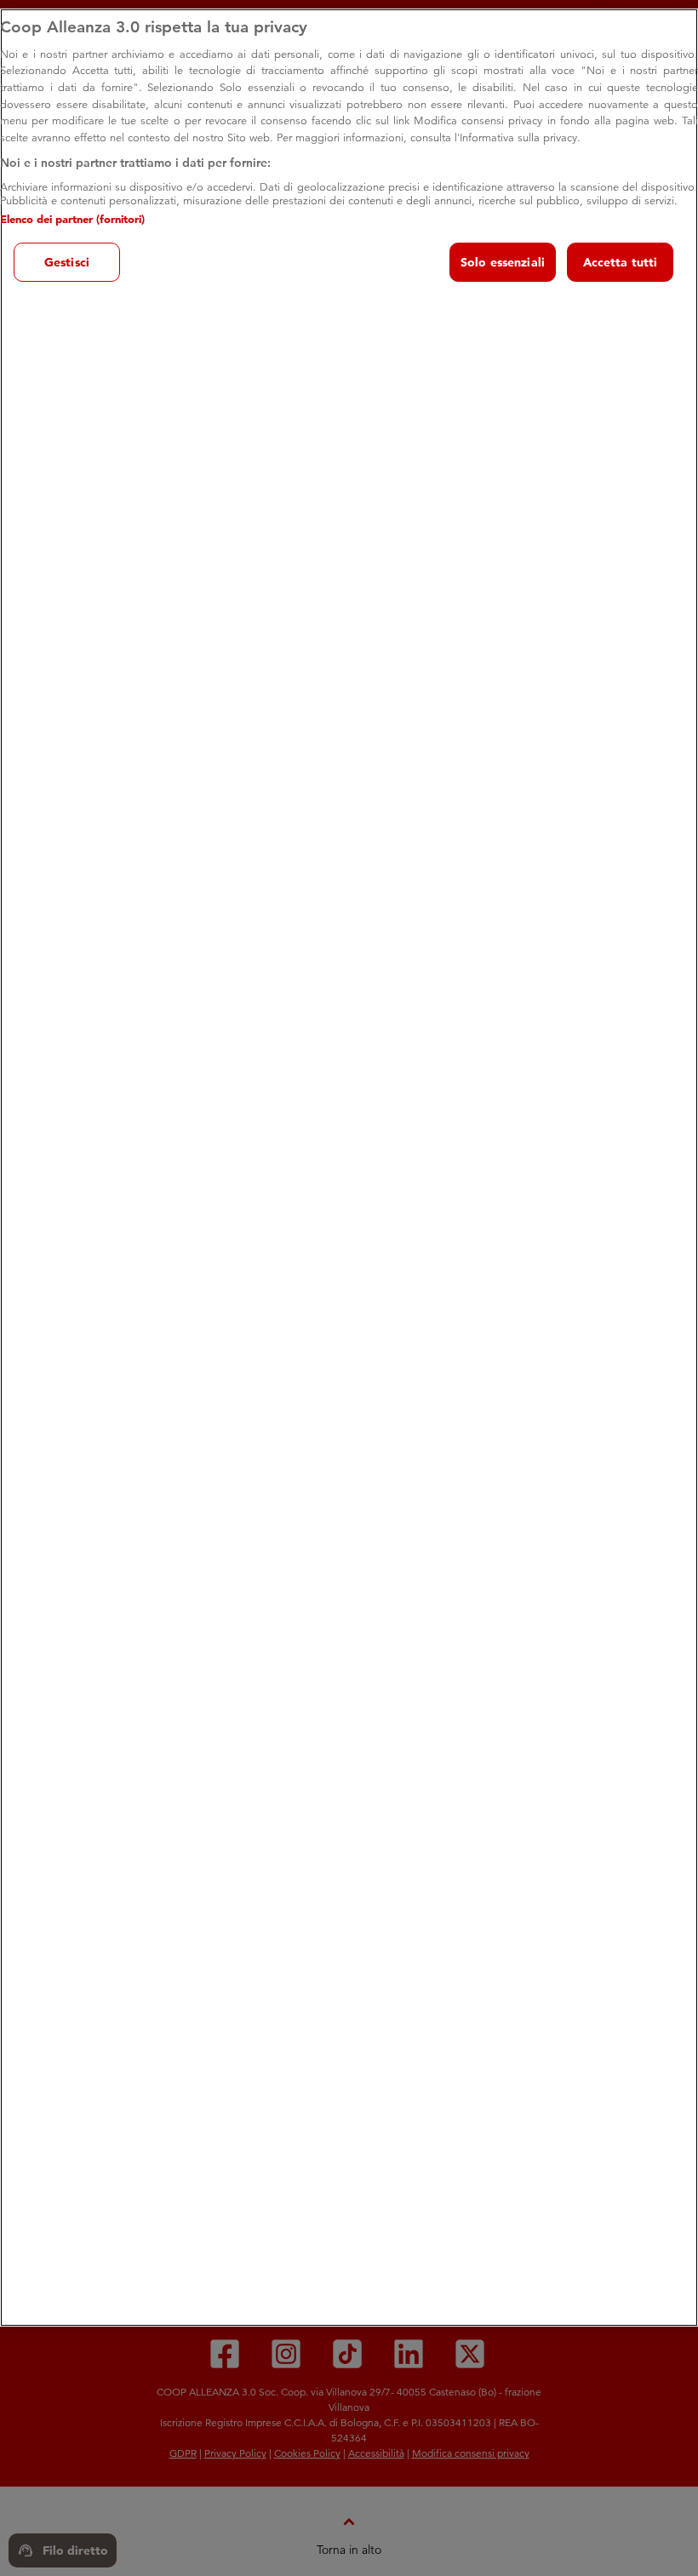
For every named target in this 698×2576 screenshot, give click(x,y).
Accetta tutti (621, 262)
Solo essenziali (503, 262)
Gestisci (67, 262)
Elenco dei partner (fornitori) (72, 219)
